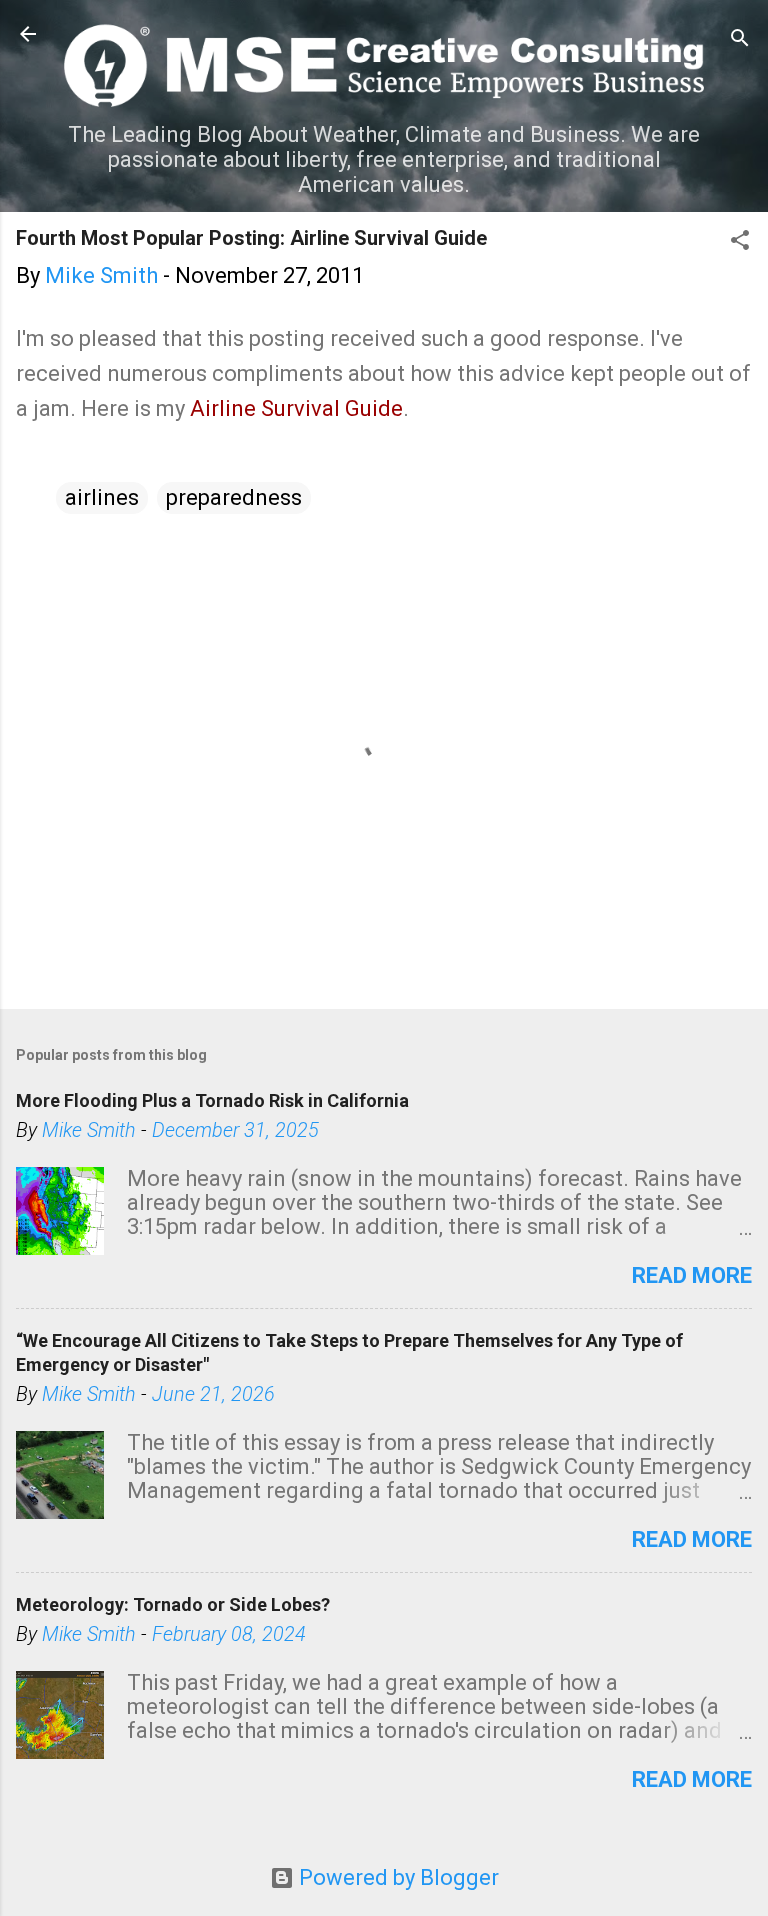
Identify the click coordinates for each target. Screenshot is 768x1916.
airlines (102, 497)
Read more (692, 1275)
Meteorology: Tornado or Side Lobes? (173, 1604)
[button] (740, 242)
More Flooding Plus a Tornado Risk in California (212, 1100)
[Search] (740, 40)
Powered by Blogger (396, 1877)
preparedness (234, 497)
